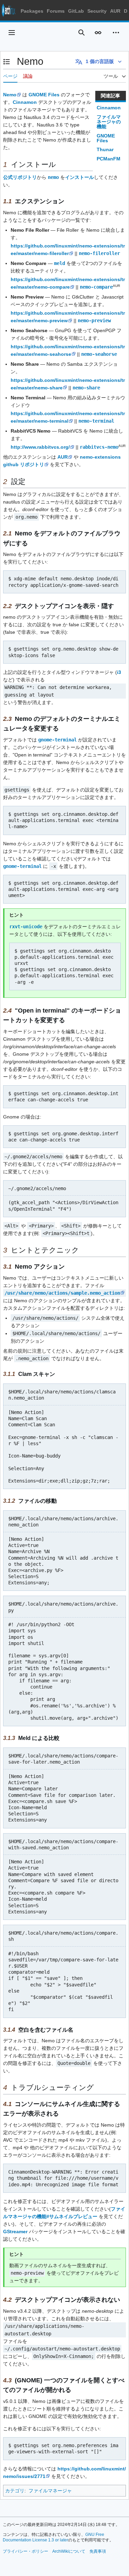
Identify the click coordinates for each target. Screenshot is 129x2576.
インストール (79, 177)
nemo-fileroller (99, 253)
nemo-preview (94, 321)
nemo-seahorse (99, 354)
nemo (53, 177)
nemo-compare (96, 287)
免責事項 (98, 2551)
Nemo (10, 95)
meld (60, 263)
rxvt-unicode (26, 927)
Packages (32, 11)
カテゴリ (15, 2491)
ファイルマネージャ (50, 2491)
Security (97, 11)
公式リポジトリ (20, 177)
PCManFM (109, 159)
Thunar (105, 149)
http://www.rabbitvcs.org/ (40, 447)
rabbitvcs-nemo (99, 447)
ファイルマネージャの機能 (109, 122)
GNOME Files (106, 138)
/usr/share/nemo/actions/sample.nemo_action (62, 1293)
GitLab (76, 11)
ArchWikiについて (69, 2551)
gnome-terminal (57, 740)
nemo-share (86, 388)
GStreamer (15, 2232)
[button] (12, 33)
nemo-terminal (96, 421)
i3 (119, 672)
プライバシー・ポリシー (25, 2551)
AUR (115, 11)
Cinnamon (109, 108)
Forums (56, 11)
